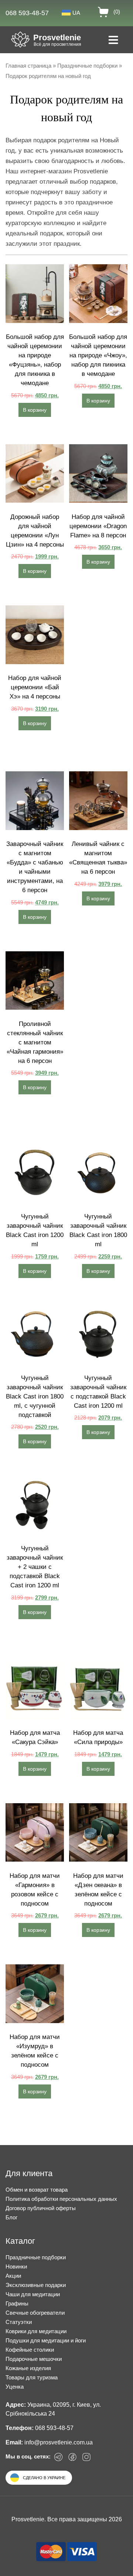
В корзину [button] (35, 410)
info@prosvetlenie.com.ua (59, 2442)
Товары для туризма (32, 2377)
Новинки (16, 2266)
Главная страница (28, 66)
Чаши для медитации (33, 2294)
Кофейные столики (30, 2350)
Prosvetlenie (57, 38)
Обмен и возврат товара (37, 2190)
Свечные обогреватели (35, 2313)
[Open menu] (113, 41)
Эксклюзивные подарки (36, 2285)
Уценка (15, 2387)
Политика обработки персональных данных (61, 2199)
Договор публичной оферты (41, 2208)
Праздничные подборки (87, 66)
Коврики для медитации (36, 2331)
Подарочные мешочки (34, 2359)
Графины (17, 2303)
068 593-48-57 (27, 13)
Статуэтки (19, 2322)
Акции (13, 2276)
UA (76, 13)
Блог (11, 2217)
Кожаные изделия (28, 2368)
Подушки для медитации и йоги (46, 2340)
